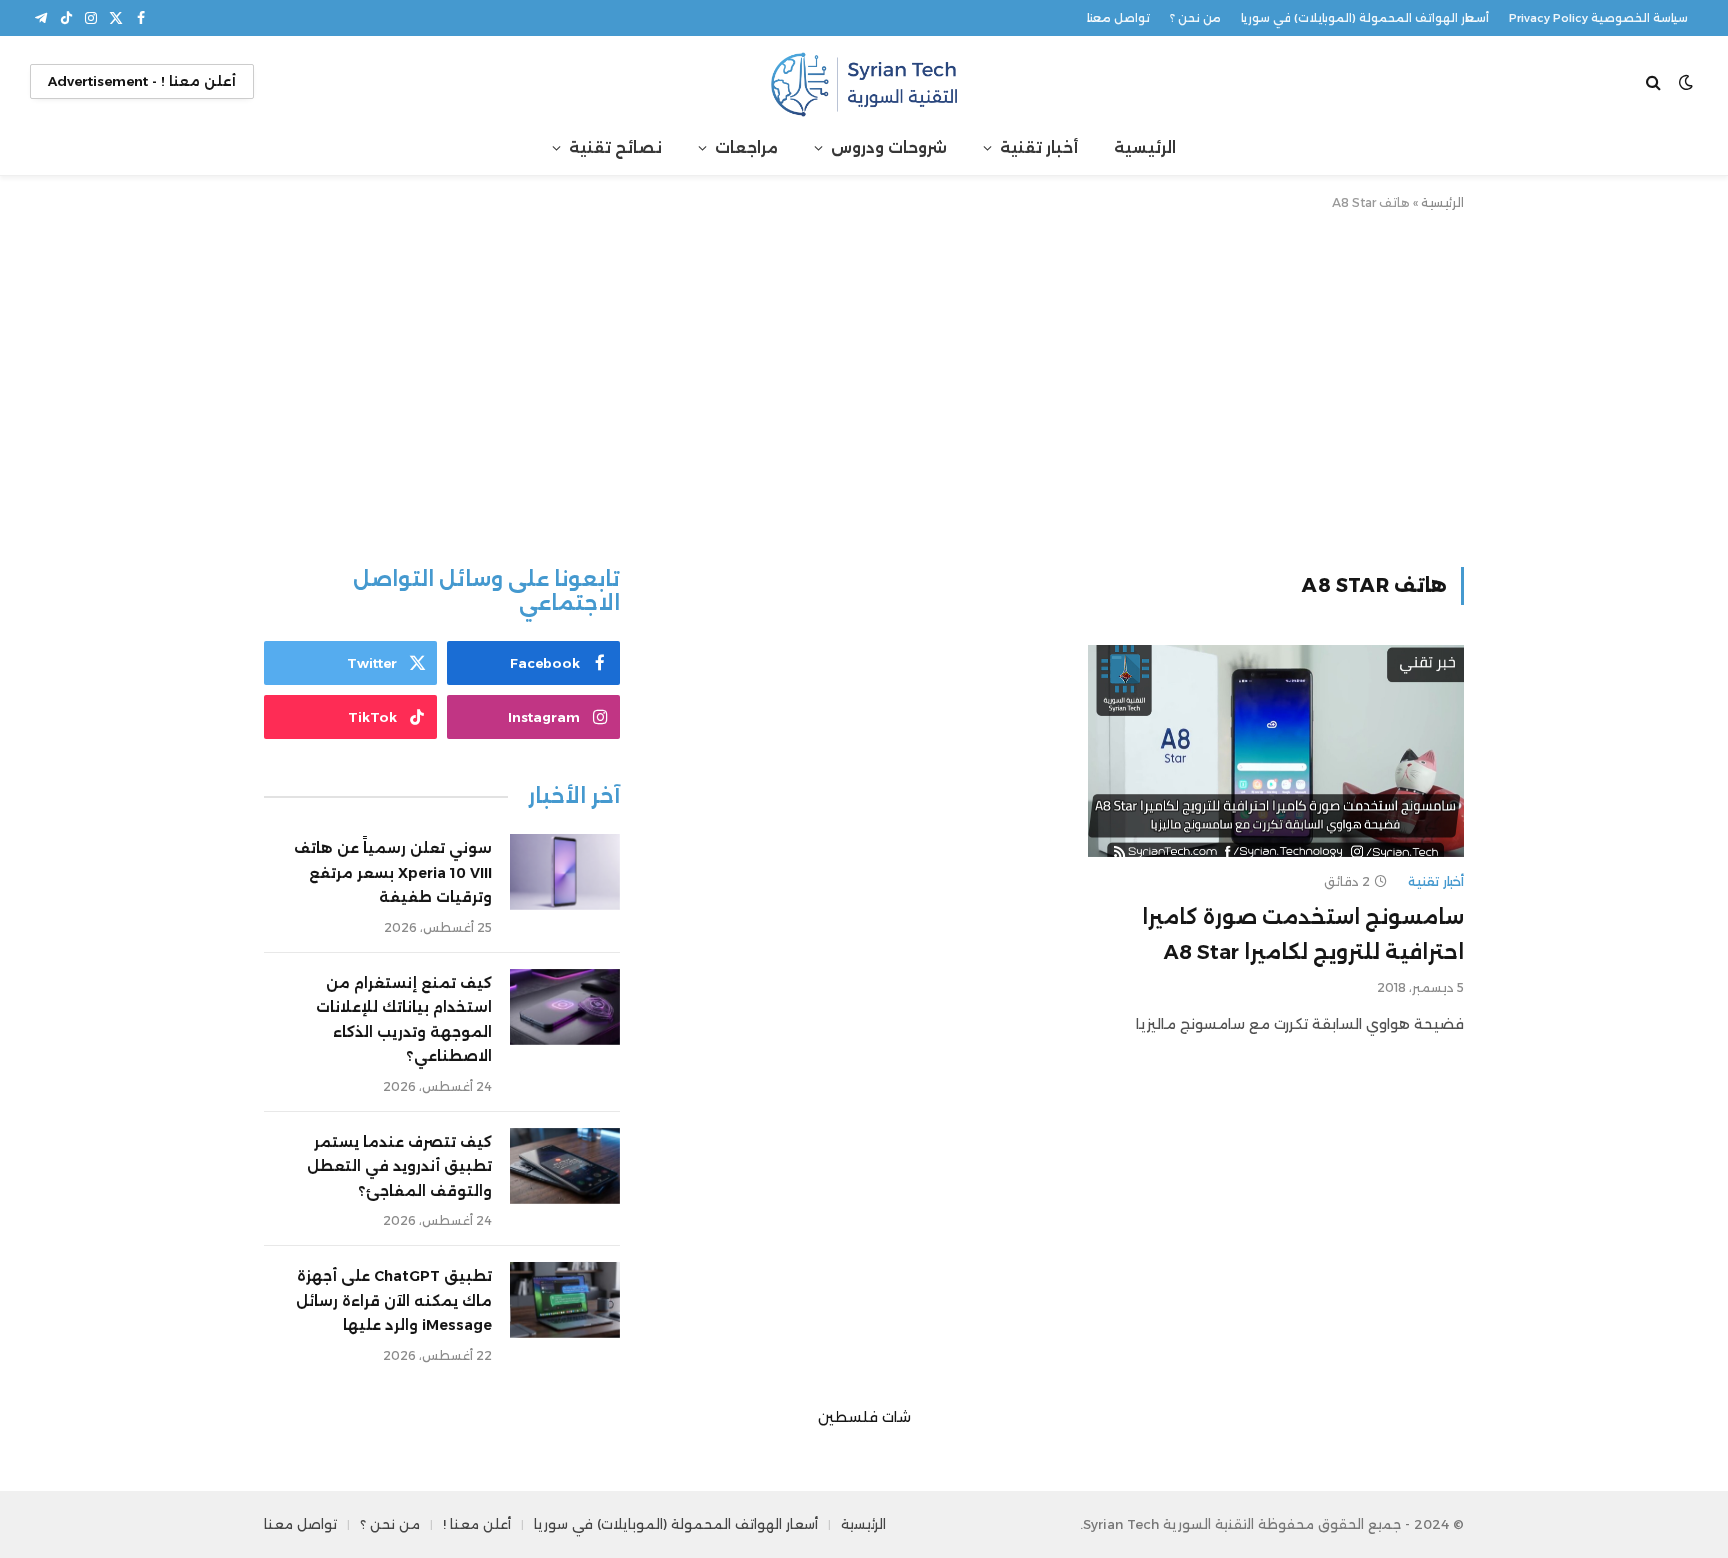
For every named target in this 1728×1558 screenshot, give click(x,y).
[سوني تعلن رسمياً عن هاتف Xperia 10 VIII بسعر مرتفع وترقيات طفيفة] (565, 872)
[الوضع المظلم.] (1686, 82)
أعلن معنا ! (477, 1524)
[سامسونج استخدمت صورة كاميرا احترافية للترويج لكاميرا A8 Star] (1276, 751)
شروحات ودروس (889, 147)
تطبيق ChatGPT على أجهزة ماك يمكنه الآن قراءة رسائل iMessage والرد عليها (394, 1300)
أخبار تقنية (1039, 147)
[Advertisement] (864, 385)
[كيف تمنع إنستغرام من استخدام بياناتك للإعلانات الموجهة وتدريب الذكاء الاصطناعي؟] (565, 1007)
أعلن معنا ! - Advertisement (142, 81)
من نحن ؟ (1195, 18)
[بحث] (1655, 81)
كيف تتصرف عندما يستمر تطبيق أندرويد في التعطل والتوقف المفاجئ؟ (399, 1166)
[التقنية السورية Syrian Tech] (864, 81)
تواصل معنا (1118, 18)
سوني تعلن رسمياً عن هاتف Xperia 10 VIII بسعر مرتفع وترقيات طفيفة (393, 872)
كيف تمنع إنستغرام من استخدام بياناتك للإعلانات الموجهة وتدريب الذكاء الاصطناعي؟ (404, 1020)
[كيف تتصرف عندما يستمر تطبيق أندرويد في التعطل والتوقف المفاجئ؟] (565, 1166)
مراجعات (746, 147)
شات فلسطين (864, 1417)
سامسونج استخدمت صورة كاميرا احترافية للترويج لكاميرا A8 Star (1303, 934)
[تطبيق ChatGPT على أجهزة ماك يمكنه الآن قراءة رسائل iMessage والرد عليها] (565, 1300)
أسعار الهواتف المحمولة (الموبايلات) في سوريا (1365, 18)
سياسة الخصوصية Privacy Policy (1598, 18)
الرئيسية (1145, 147)
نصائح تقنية (615, 147)
